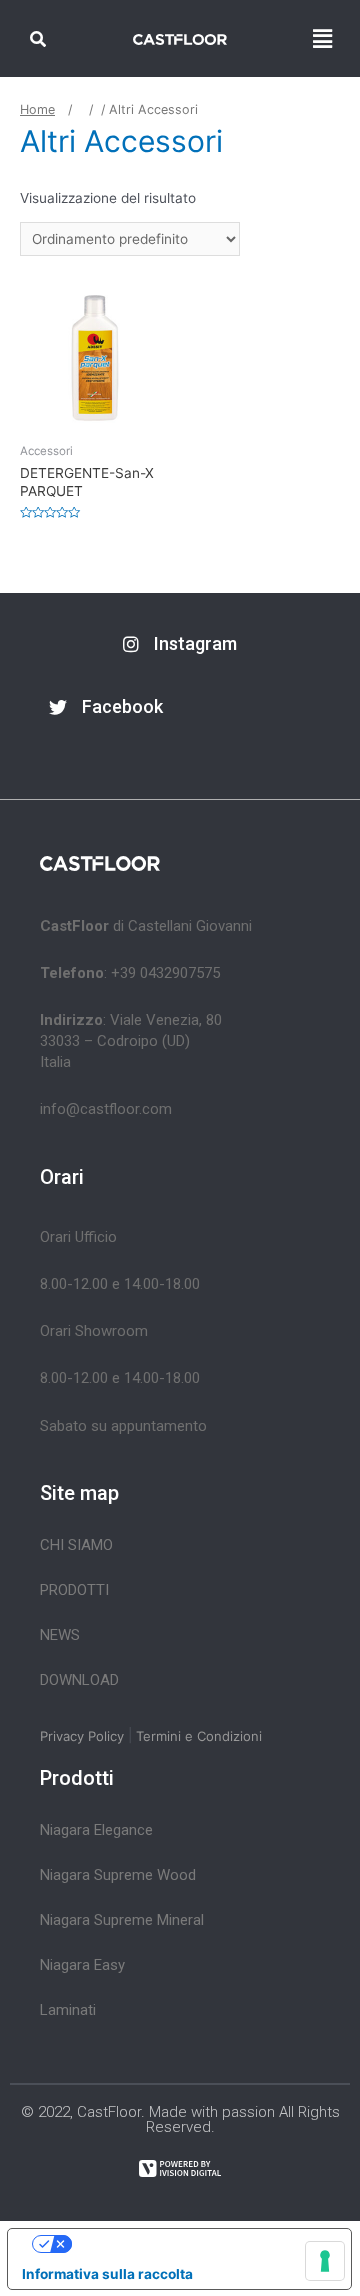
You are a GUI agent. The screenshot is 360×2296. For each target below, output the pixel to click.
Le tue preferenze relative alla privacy (199, 2244)
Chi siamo (76, 1545)
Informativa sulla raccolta (107, 2274)
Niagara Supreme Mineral (122, 1920)
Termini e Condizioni (199, 1736)
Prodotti (74, 1590)
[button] (180, 644)
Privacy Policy (82, 1736)
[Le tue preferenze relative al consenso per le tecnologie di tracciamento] (325, 2261)
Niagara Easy (82, 1965)
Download (79, 1680)
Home (37, 109)
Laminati (68, 2010)
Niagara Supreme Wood (118, 1875)
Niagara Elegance (96, 1830)
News (60, 1635)
